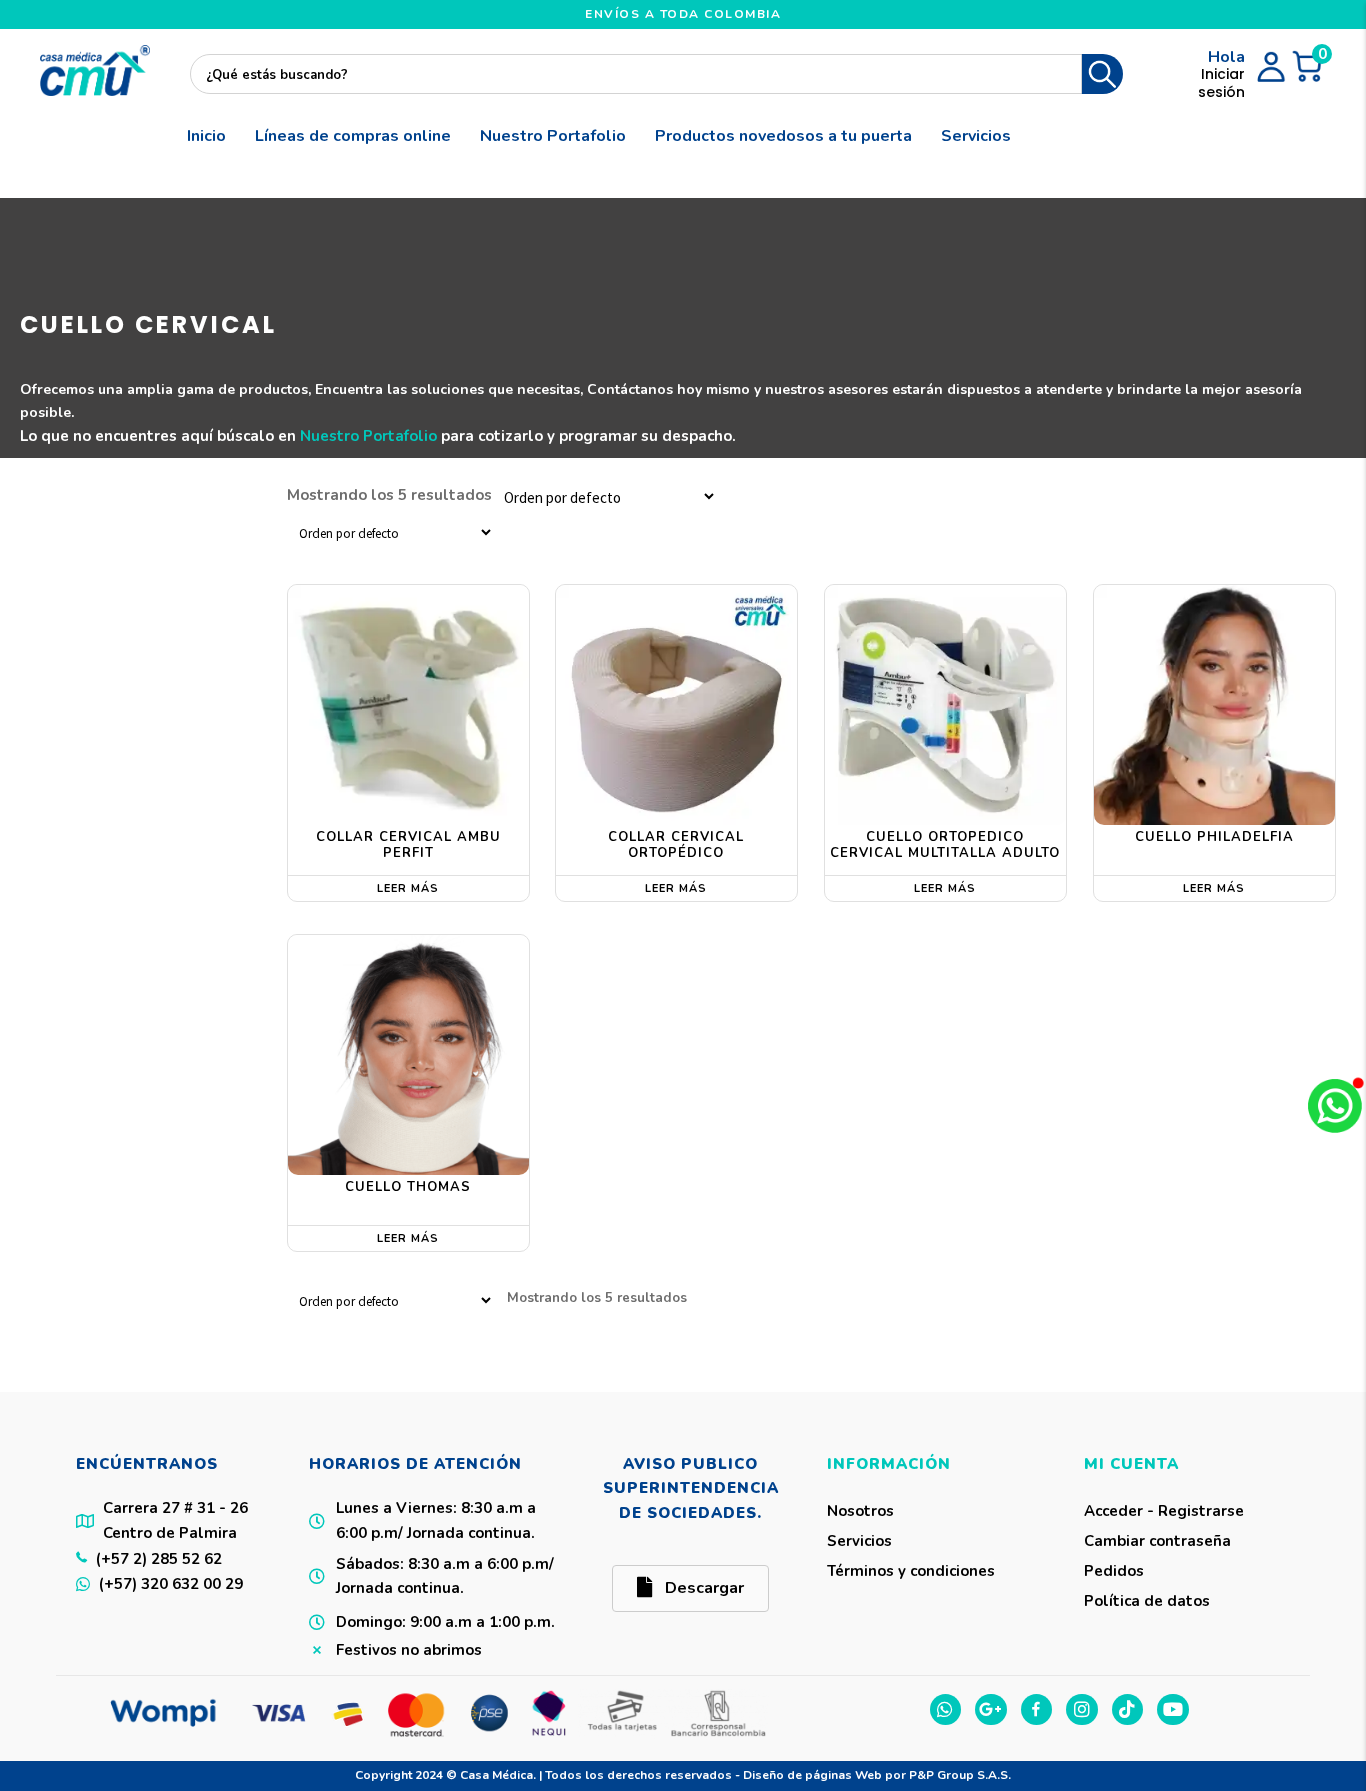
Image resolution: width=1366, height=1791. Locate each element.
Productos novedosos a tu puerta (783, 136)
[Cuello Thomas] (408, 1055)
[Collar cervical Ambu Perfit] (408, 705)
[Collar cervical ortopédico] (676, 705)
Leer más (408, 888)
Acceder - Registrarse (1164, 1511)
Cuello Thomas (408, 1187)
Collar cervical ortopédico (676, 845)
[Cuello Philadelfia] (1214, 705)
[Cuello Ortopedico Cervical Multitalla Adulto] (945, 705)
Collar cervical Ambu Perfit (408, 845)
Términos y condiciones (911, 1571)
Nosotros (860, 1511)
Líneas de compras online (353, 136)
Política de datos (1147, 1601)
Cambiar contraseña (1157, 1541)
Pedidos (1114, 1571)
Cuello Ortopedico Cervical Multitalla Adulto (945, 845)
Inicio (206, 136)
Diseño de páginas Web (814, 1775)
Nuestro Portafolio (553, 136)
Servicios (976, 136)
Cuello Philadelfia (1214, 837)
